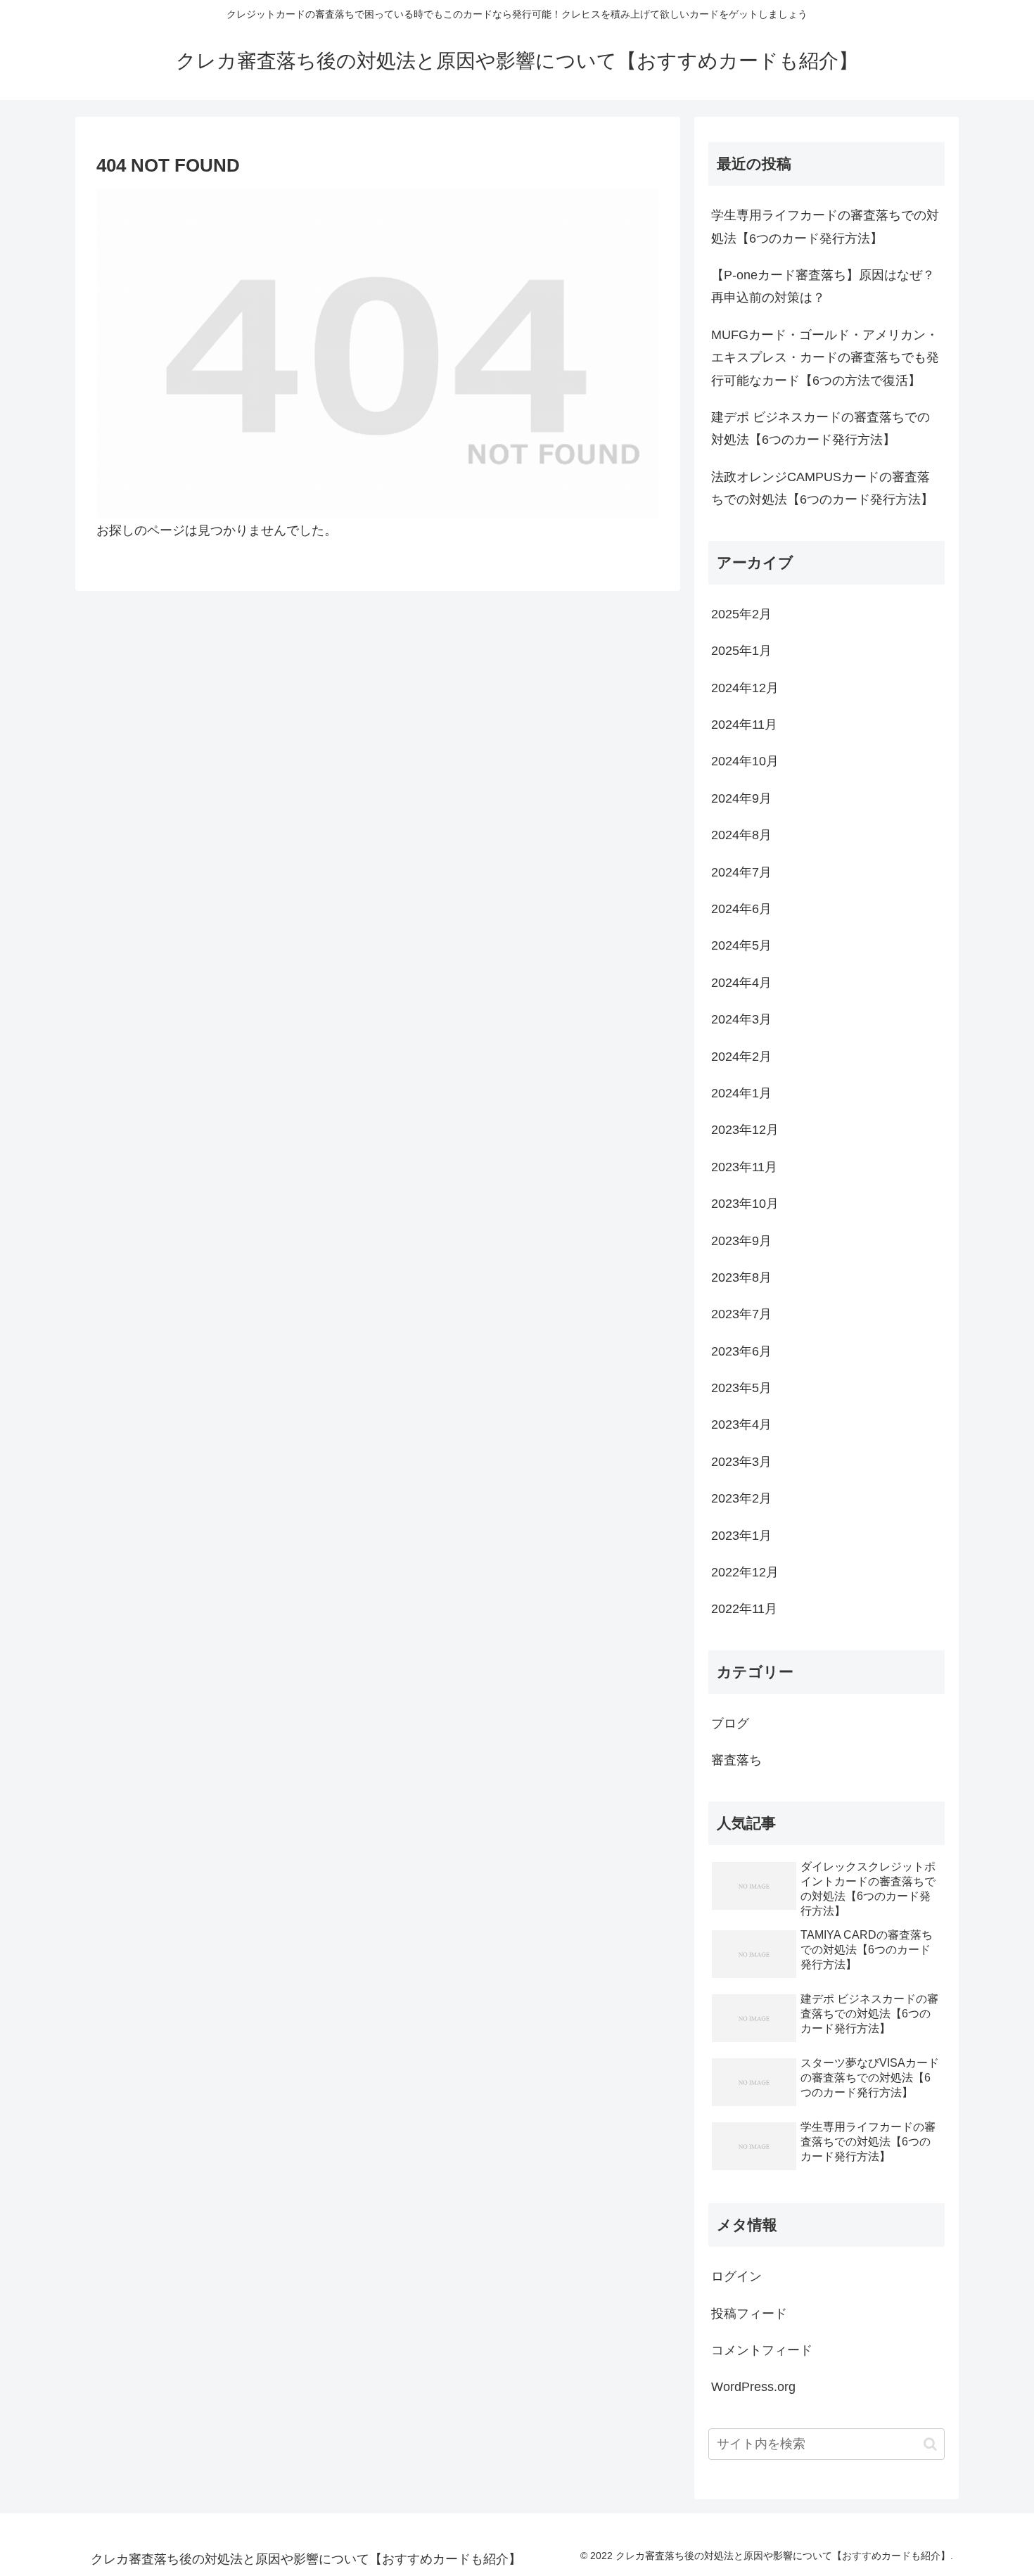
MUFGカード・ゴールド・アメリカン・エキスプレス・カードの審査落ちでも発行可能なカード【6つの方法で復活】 (825, 358)
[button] (930, 2444)
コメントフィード (762, 2350)
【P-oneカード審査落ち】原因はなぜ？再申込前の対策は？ (823, 286)
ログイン (736, 2276)
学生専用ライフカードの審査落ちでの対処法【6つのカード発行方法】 (825, 227)
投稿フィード (749, 2314)
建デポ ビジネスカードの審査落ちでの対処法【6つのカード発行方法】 (821, 428)
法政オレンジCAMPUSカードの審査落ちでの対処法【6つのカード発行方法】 (822, 488)
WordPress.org (753, 2387)
